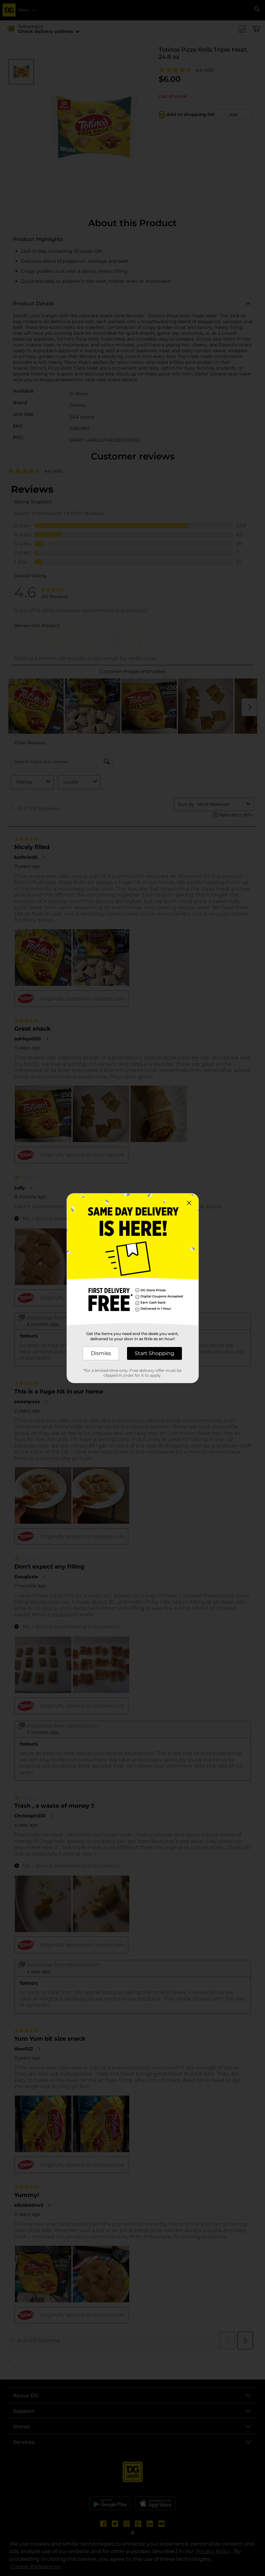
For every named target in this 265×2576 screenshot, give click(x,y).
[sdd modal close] (189, 1203)
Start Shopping (154, 1353)
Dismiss (101, 1353)
